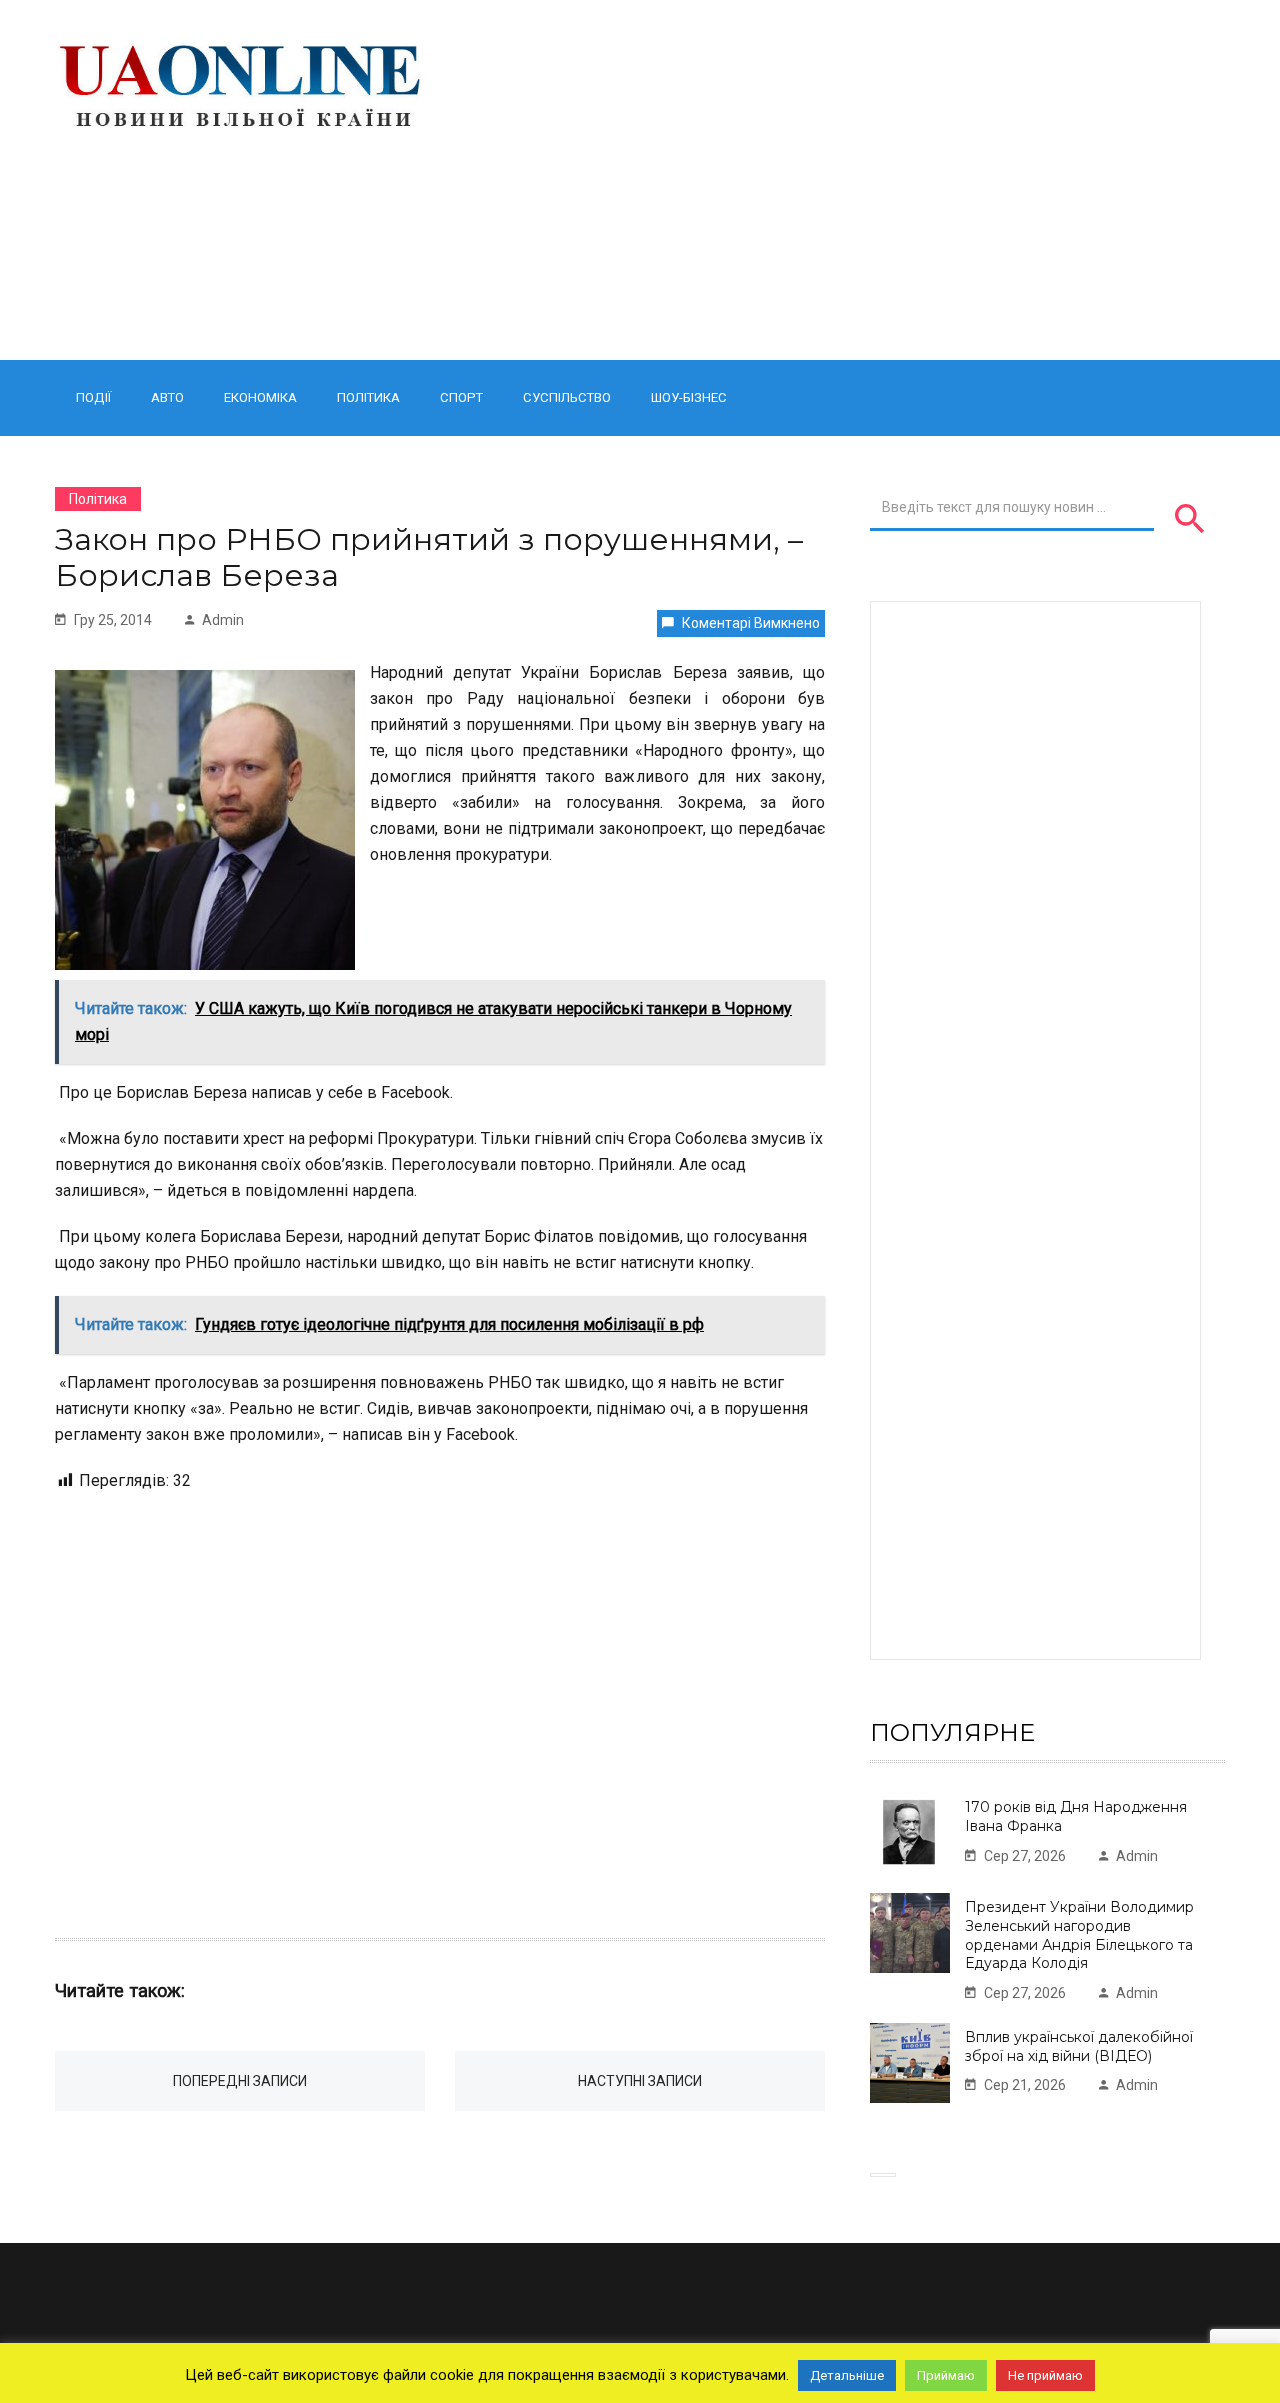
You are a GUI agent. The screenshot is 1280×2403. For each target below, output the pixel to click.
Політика (368, 397)
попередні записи (240, 2081)
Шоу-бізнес (689, 397)
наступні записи (640, 2081)
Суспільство (567, 397)
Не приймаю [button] (1045, 2375)
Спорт (461, 397)
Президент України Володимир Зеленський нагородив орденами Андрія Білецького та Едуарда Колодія (1079, 1935)
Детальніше (847, 2375)
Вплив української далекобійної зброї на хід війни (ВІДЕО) (1079, 2046)
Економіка (260, 397)
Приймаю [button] (946, 2375)
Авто (167, 397)
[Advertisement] (842, 180)
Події (93, 397)
